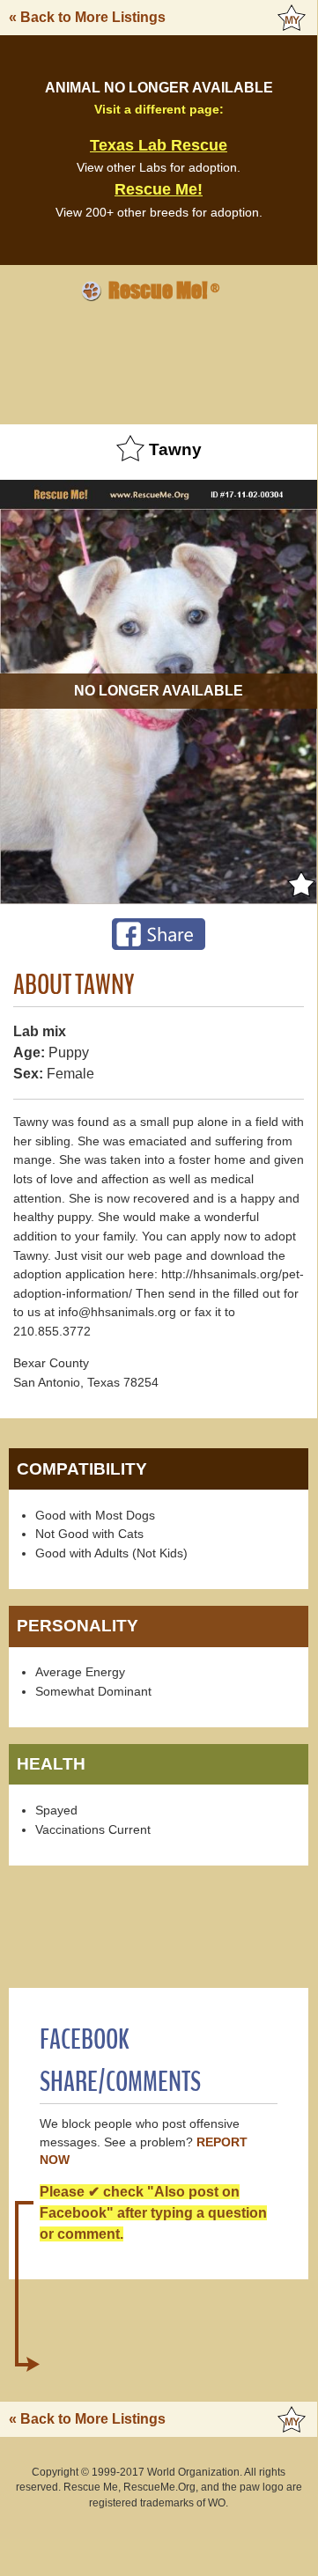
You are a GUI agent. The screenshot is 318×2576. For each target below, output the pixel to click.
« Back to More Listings (87, 17)
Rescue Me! (159, 189)
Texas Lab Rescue (159, 145)
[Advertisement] (159, 360)
